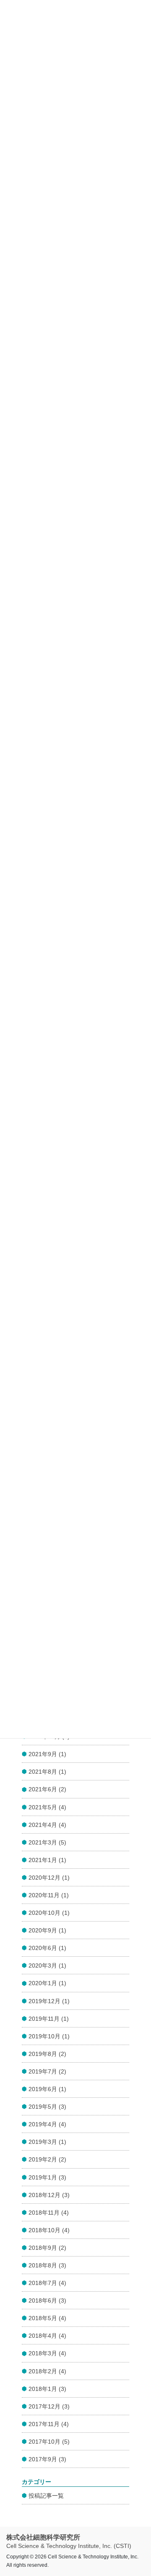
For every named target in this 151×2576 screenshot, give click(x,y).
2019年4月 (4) (47, 2124)
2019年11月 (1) (49, 2019)
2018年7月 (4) (47, 2283)
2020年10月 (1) (49, 1913)
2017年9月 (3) (47, 2459)
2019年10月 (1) (49, 2036)
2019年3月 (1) (47, 2142)
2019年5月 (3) (47, 2107)
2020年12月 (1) (49, 1878)
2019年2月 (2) (47, 2159)
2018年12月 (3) (49, 2195)
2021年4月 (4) (47, 1825)
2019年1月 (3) (47, 2177)
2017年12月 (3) (49, 2406)
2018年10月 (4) (49, 2230)
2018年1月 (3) (47, 2389)
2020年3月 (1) (47, 1965)
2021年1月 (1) (47, 1860)
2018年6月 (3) (47, 2300)
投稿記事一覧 (46, 2496)
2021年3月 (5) (47, 1842)
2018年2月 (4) (47, 2371)
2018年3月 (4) (47, 2353)
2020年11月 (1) (49, 1895)
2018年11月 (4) (49, 2213)
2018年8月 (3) (47, 2265)
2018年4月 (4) (47, 2336)
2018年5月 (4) (47, 2318)
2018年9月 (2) (47, 2248)
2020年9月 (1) (47, 1930)
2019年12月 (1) (49, 2001)
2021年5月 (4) (47, 1807)
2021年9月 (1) (47, 1754)
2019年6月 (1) (47, 2089)
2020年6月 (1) (47, 1948)
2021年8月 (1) (47, 1772)
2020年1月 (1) (47, 1983)
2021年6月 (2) (47, 1789)
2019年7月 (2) (47, 2071)
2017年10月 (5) (49, 2442)
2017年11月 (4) (49, 2424)
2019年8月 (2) (47, 2054)
